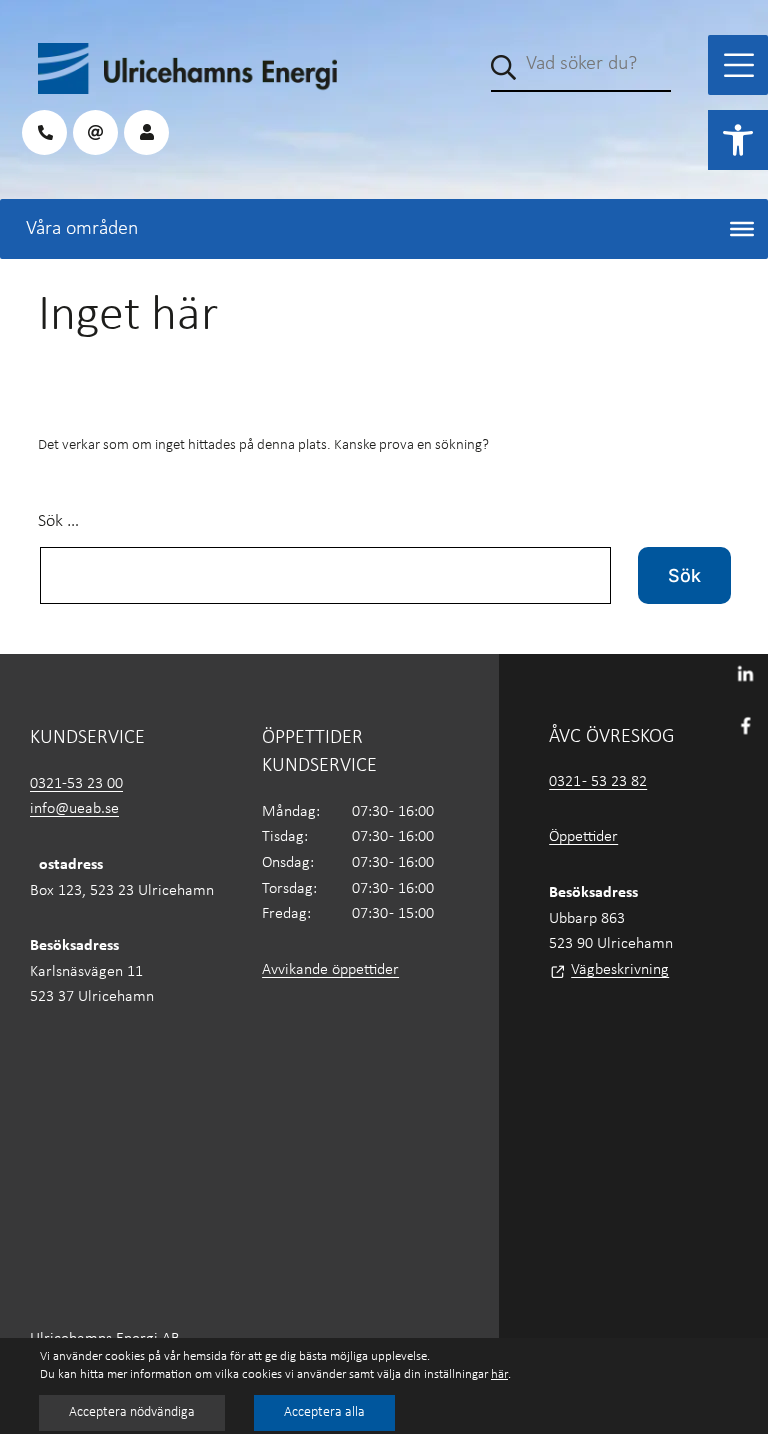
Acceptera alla (324, 1412)
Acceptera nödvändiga (132, 1412)
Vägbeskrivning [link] (620, 970)
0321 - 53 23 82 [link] (598, 782)
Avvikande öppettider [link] (330, 970)
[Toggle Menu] (739, 65)
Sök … (58, 521)
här (499, 1374)
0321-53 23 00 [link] (76, 784)
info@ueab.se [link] (74, 809)
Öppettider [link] (583, 837)
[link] (738, 140)
